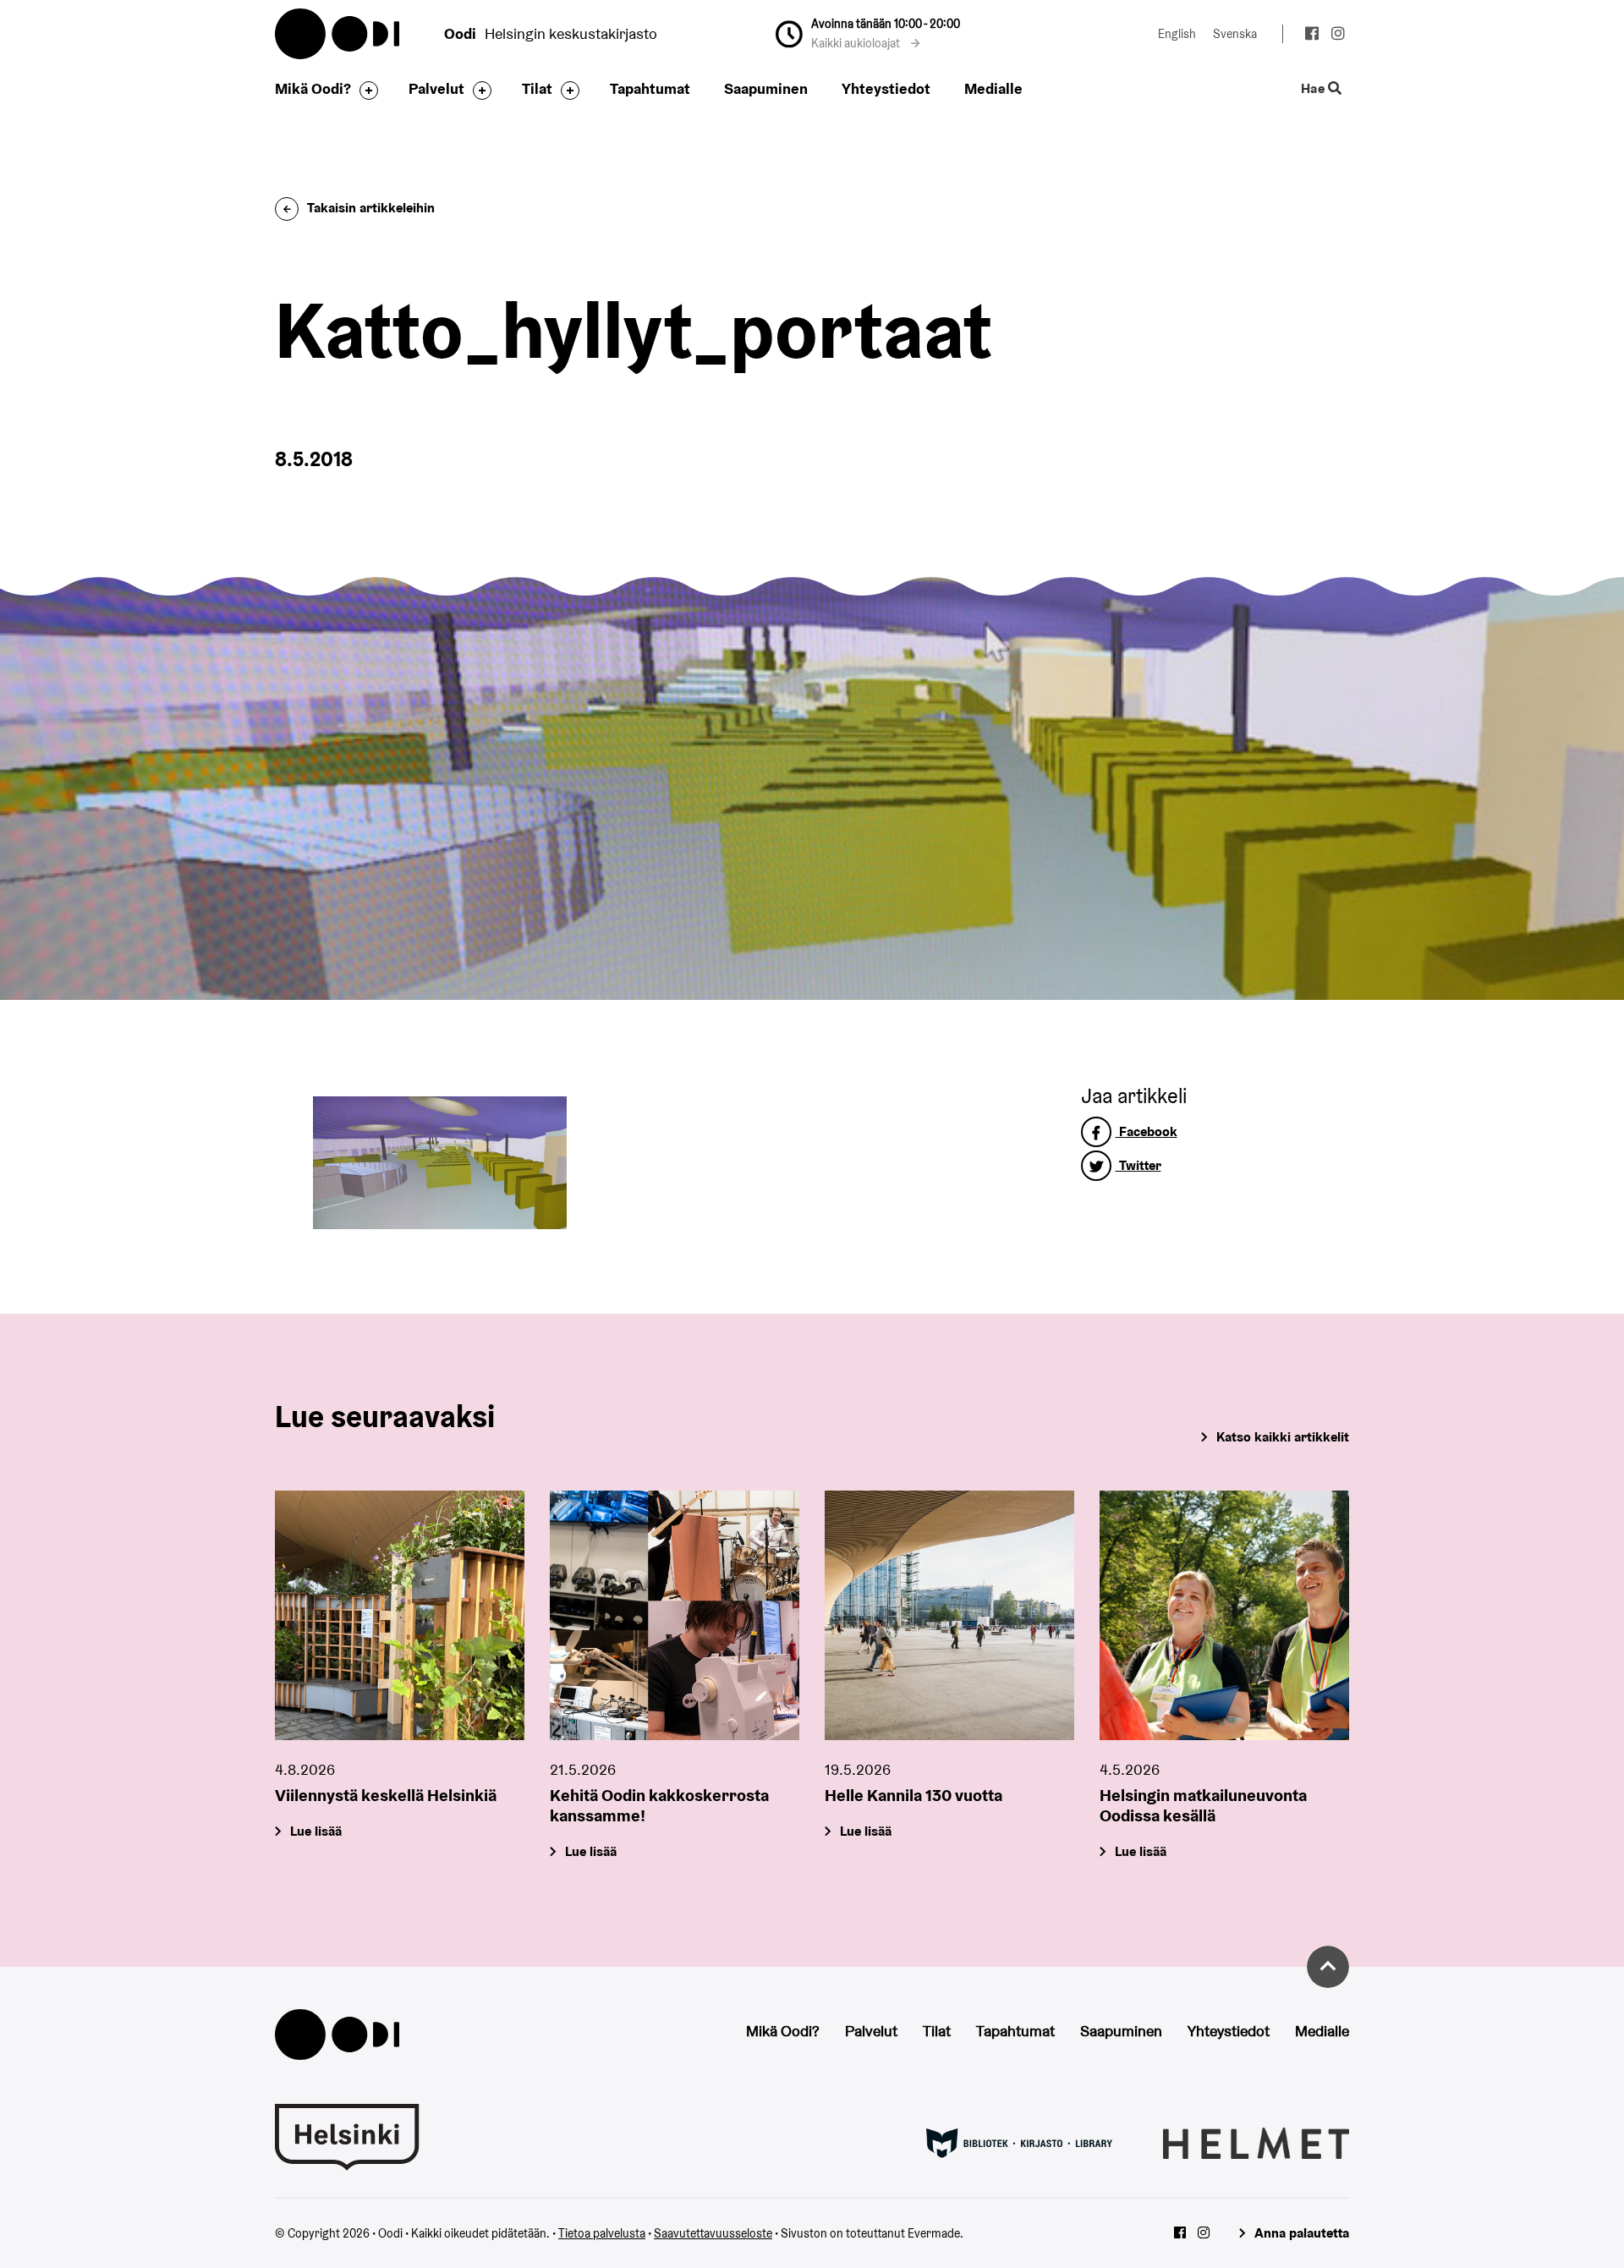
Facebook (1147, 1131)
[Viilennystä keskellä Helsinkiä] (400, 1615)
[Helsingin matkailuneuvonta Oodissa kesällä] (1224, 1615)
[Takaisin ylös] (1328, 1967)
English (1177, 34)
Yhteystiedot (886, 88)
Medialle (993, 88)
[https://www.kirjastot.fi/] (1019, 2142)
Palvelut (436, 88)
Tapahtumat (650, 88)
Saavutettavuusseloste (713, 2233)
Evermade (934, 2233)
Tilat (537, 88)
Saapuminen (766, 88)
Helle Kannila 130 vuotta (913, 1795)
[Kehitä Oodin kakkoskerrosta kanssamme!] (675, 1615)
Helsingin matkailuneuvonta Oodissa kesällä (1203, 1805)
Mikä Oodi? (313, 88)
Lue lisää (316, 1831)
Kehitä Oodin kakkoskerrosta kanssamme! (659, 1805)
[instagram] (1338, 36)
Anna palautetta (1302, 2233)
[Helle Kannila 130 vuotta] (949, 1615)
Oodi (338, 34)
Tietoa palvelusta (602, 2233)
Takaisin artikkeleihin (371, 208)
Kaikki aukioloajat (857, 43)
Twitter (1138, 1165)
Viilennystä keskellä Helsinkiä (386, 1795)
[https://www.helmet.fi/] (1256, 2142)
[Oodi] (337, 2032)
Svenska (1235, 34)
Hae (1314, 89)
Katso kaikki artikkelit (1283, 1437)
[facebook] (1311, 36)
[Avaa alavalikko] (365, 91)
